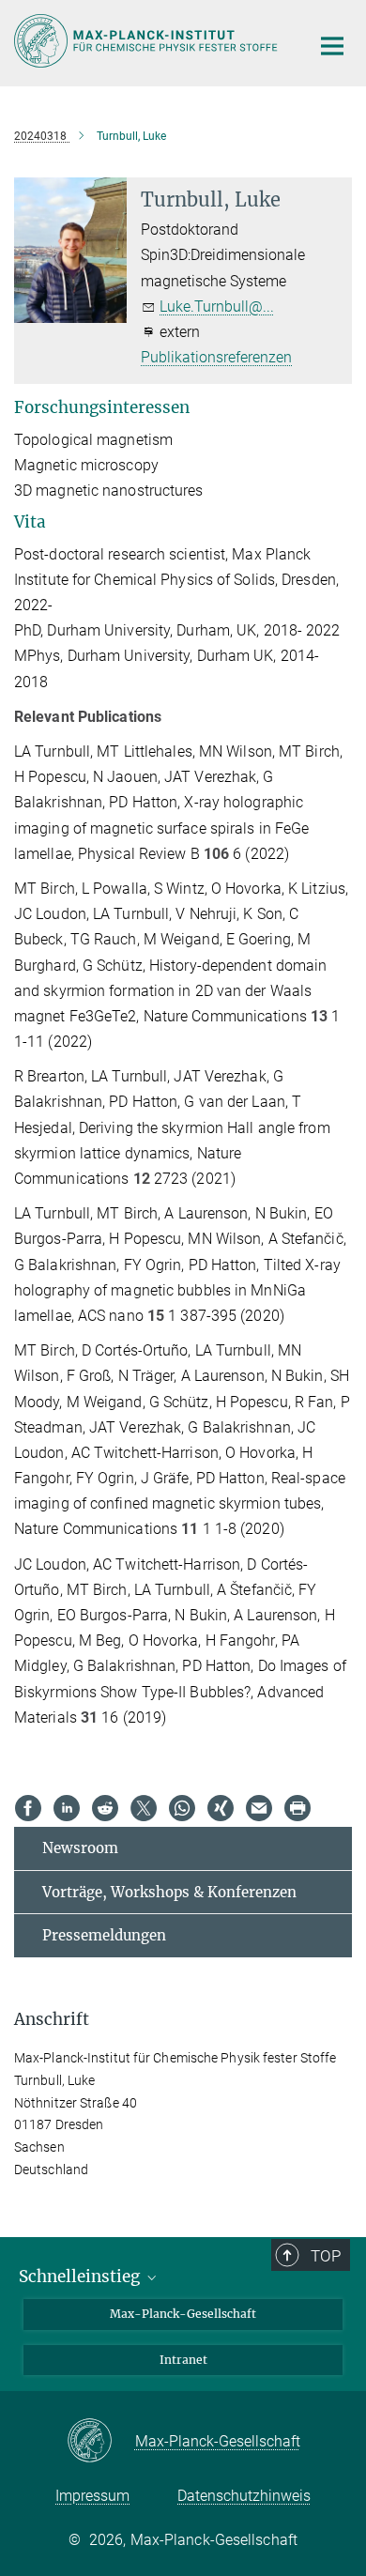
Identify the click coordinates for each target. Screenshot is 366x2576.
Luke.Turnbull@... (217, 307)
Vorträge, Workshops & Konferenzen (169, 1892)
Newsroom (80, 1848)
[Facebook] (28, 1808)
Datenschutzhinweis (244, 2496)
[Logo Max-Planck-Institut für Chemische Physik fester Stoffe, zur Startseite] (148, 41)
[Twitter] (144, 1808)
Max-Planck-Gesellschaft (183, 2314)
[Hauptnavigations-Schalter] (332, 46)
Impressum (92, 2496)
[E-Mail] (259, 1808)
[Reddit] (105, 1808)
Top (326, 2256)
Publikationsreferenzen (216, 357)
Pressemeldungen (104, 1935)
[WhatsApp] (182, 1808)
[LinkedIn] (67, 1808)
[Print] (297, 1808)
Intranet (183, 2360)
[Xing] (221, 1808)
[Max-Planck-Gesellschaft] (101, 2442)
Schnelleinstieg (81, 2277)
